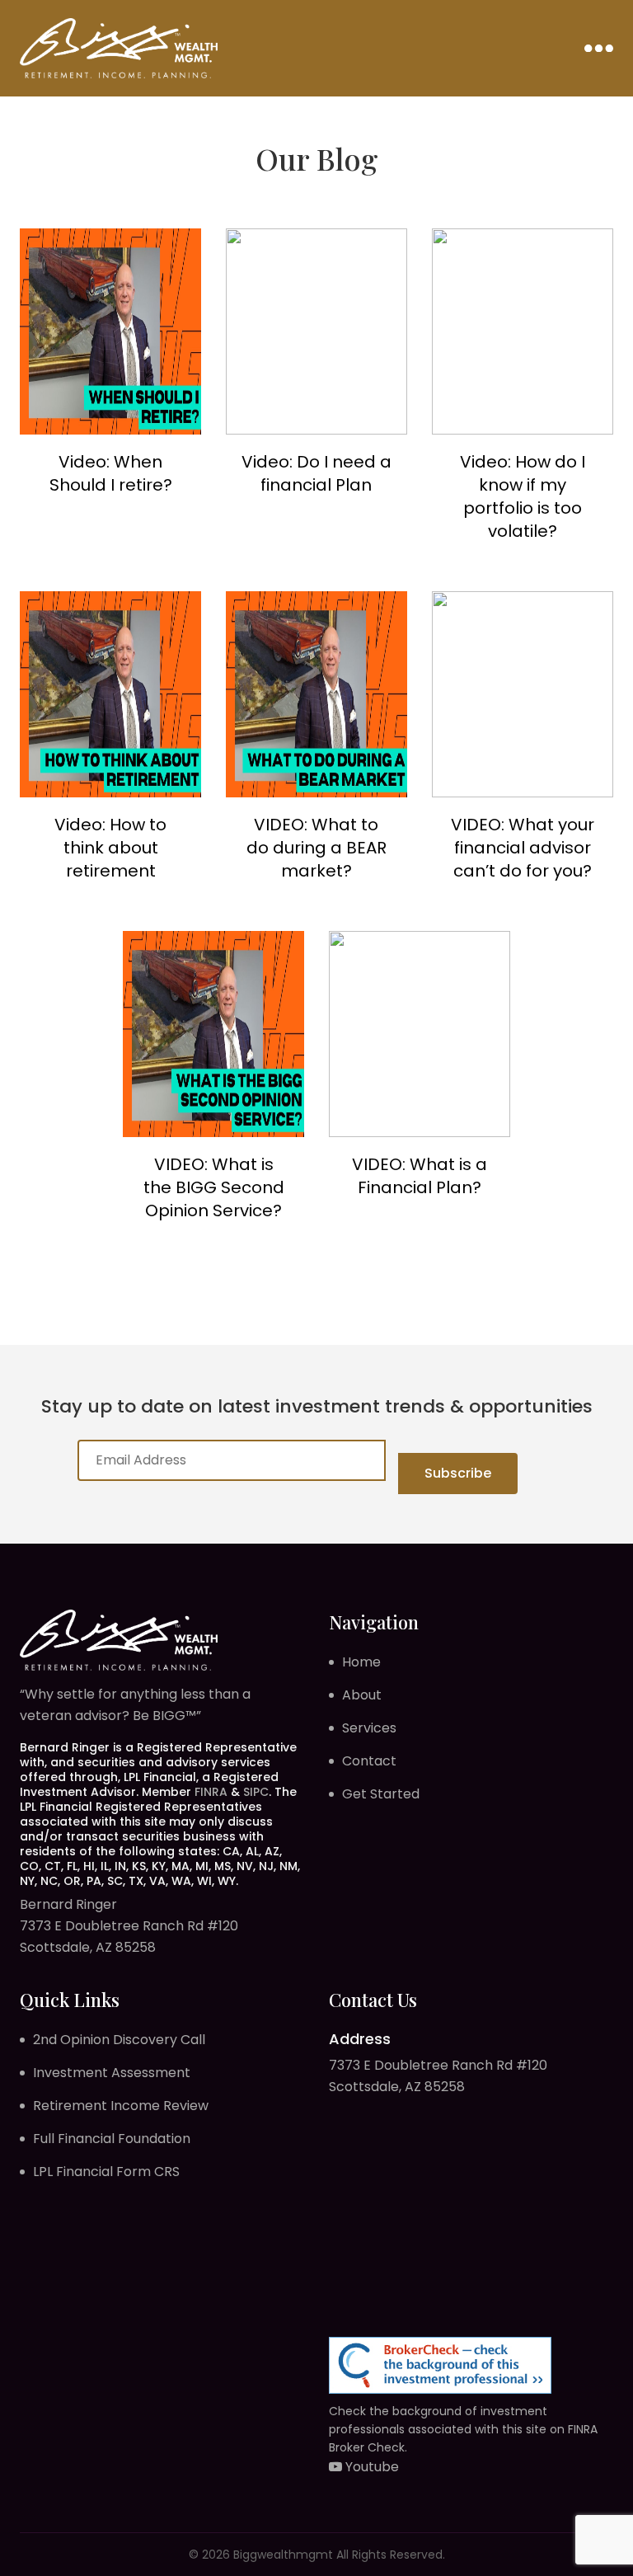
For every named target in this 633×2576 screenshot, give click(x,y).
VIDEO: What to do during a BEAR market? (316, 848)
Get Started (381, 1794)
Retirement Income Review (121, 2106)
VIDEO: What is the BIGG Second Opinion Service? (214, 1187)
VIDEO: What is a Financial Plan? (420, 1176)
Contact (369, 1761)
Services (369, 1728)
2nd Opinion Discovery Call (119, 2040)
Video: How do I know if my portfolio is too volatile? (523, 496)
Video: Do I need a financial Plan (316, 473)
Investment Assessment (112, 2073)
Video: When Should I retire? (111, 473)
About (362, 1695)
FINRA (211, 1792)
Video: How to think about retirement (110, 848)
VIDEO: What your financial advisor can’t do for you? (523, 848)
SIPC (256, 1792)
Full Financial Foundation (112, 2139)
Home (361, 1662)
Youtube (370, 2467)
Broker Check (367, 2447)
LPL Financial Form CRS (106, 2172)
